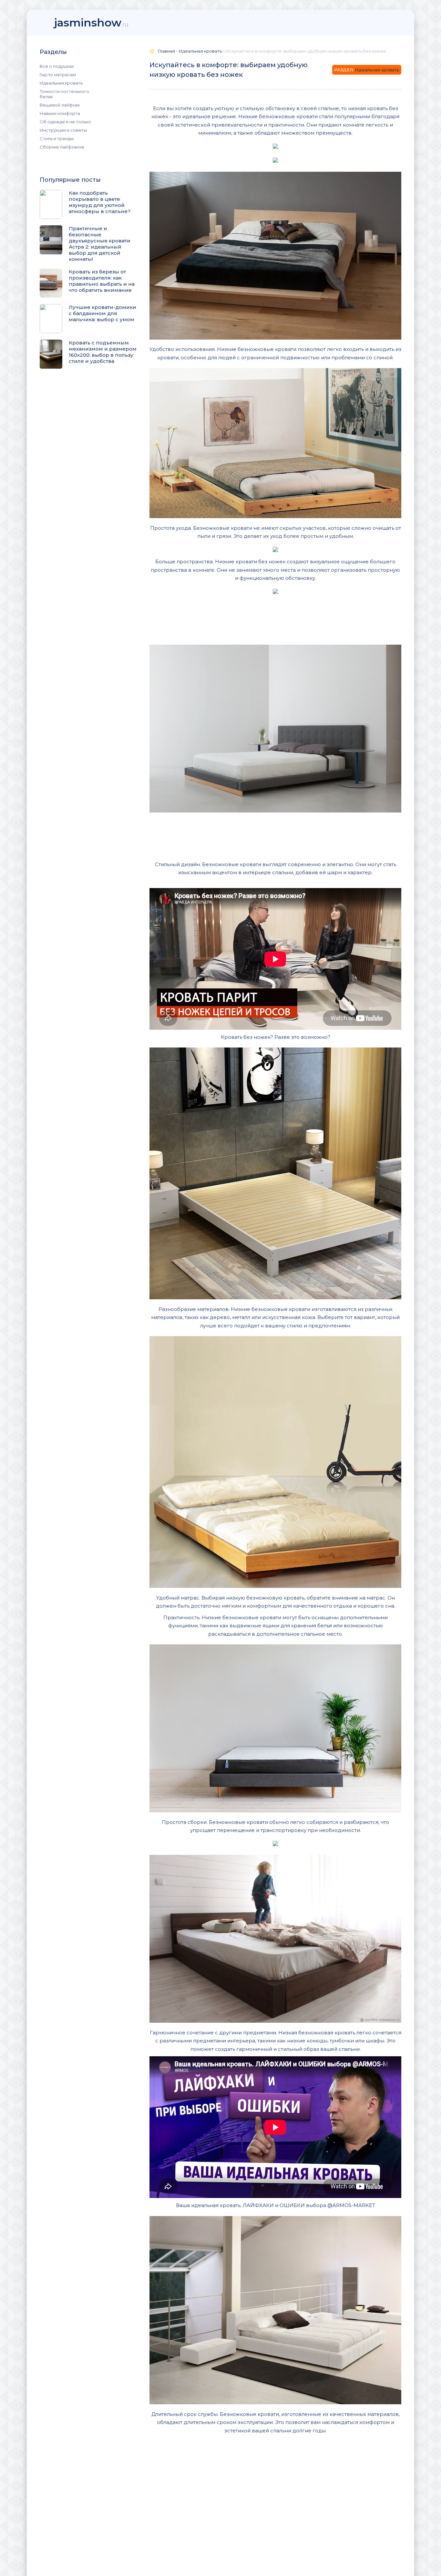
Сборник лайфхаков (62, 147)
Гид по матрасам (58, 75)
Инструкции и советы (63, 130)
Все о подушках (57, 66)
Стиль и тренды (57, 138)
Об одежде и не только (65, 122)
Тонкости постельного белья (64, 94)
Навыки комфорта (60, 113)
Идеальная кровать (61, 83)
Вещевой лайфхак (60, 105)
